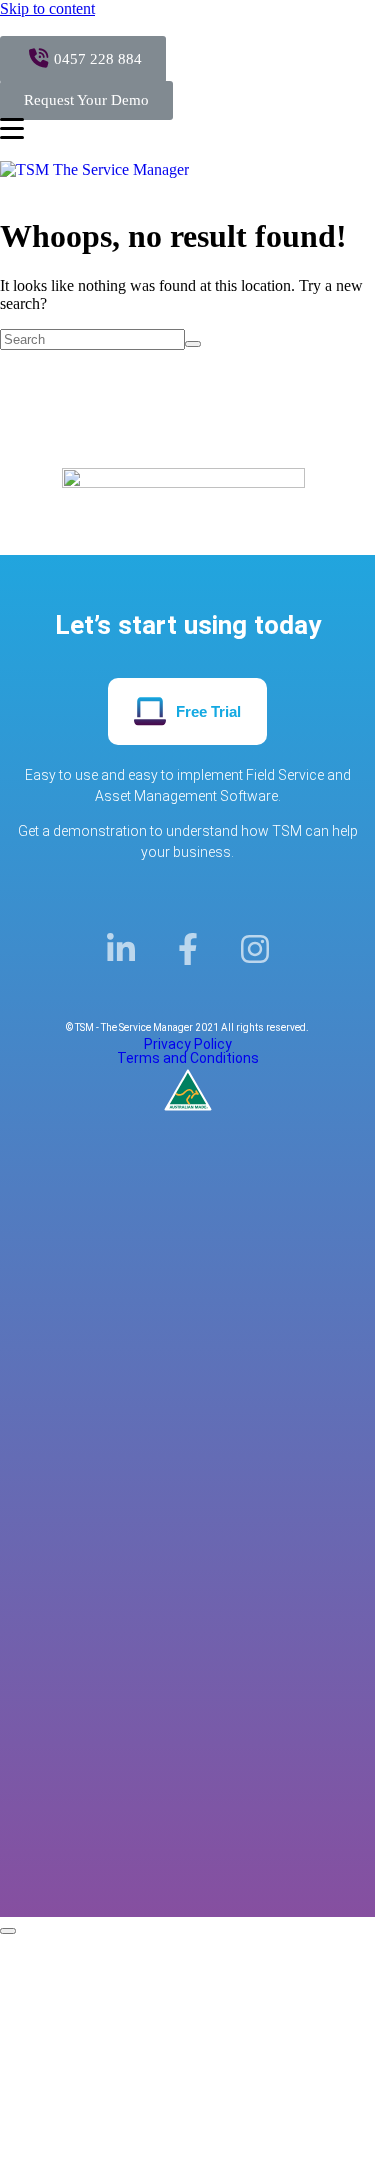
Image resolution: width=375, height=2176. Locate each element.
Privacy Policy (188, 1044)
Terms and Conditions (188, 1058)
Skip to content (47, 8)
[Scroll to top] (8, 1931)
